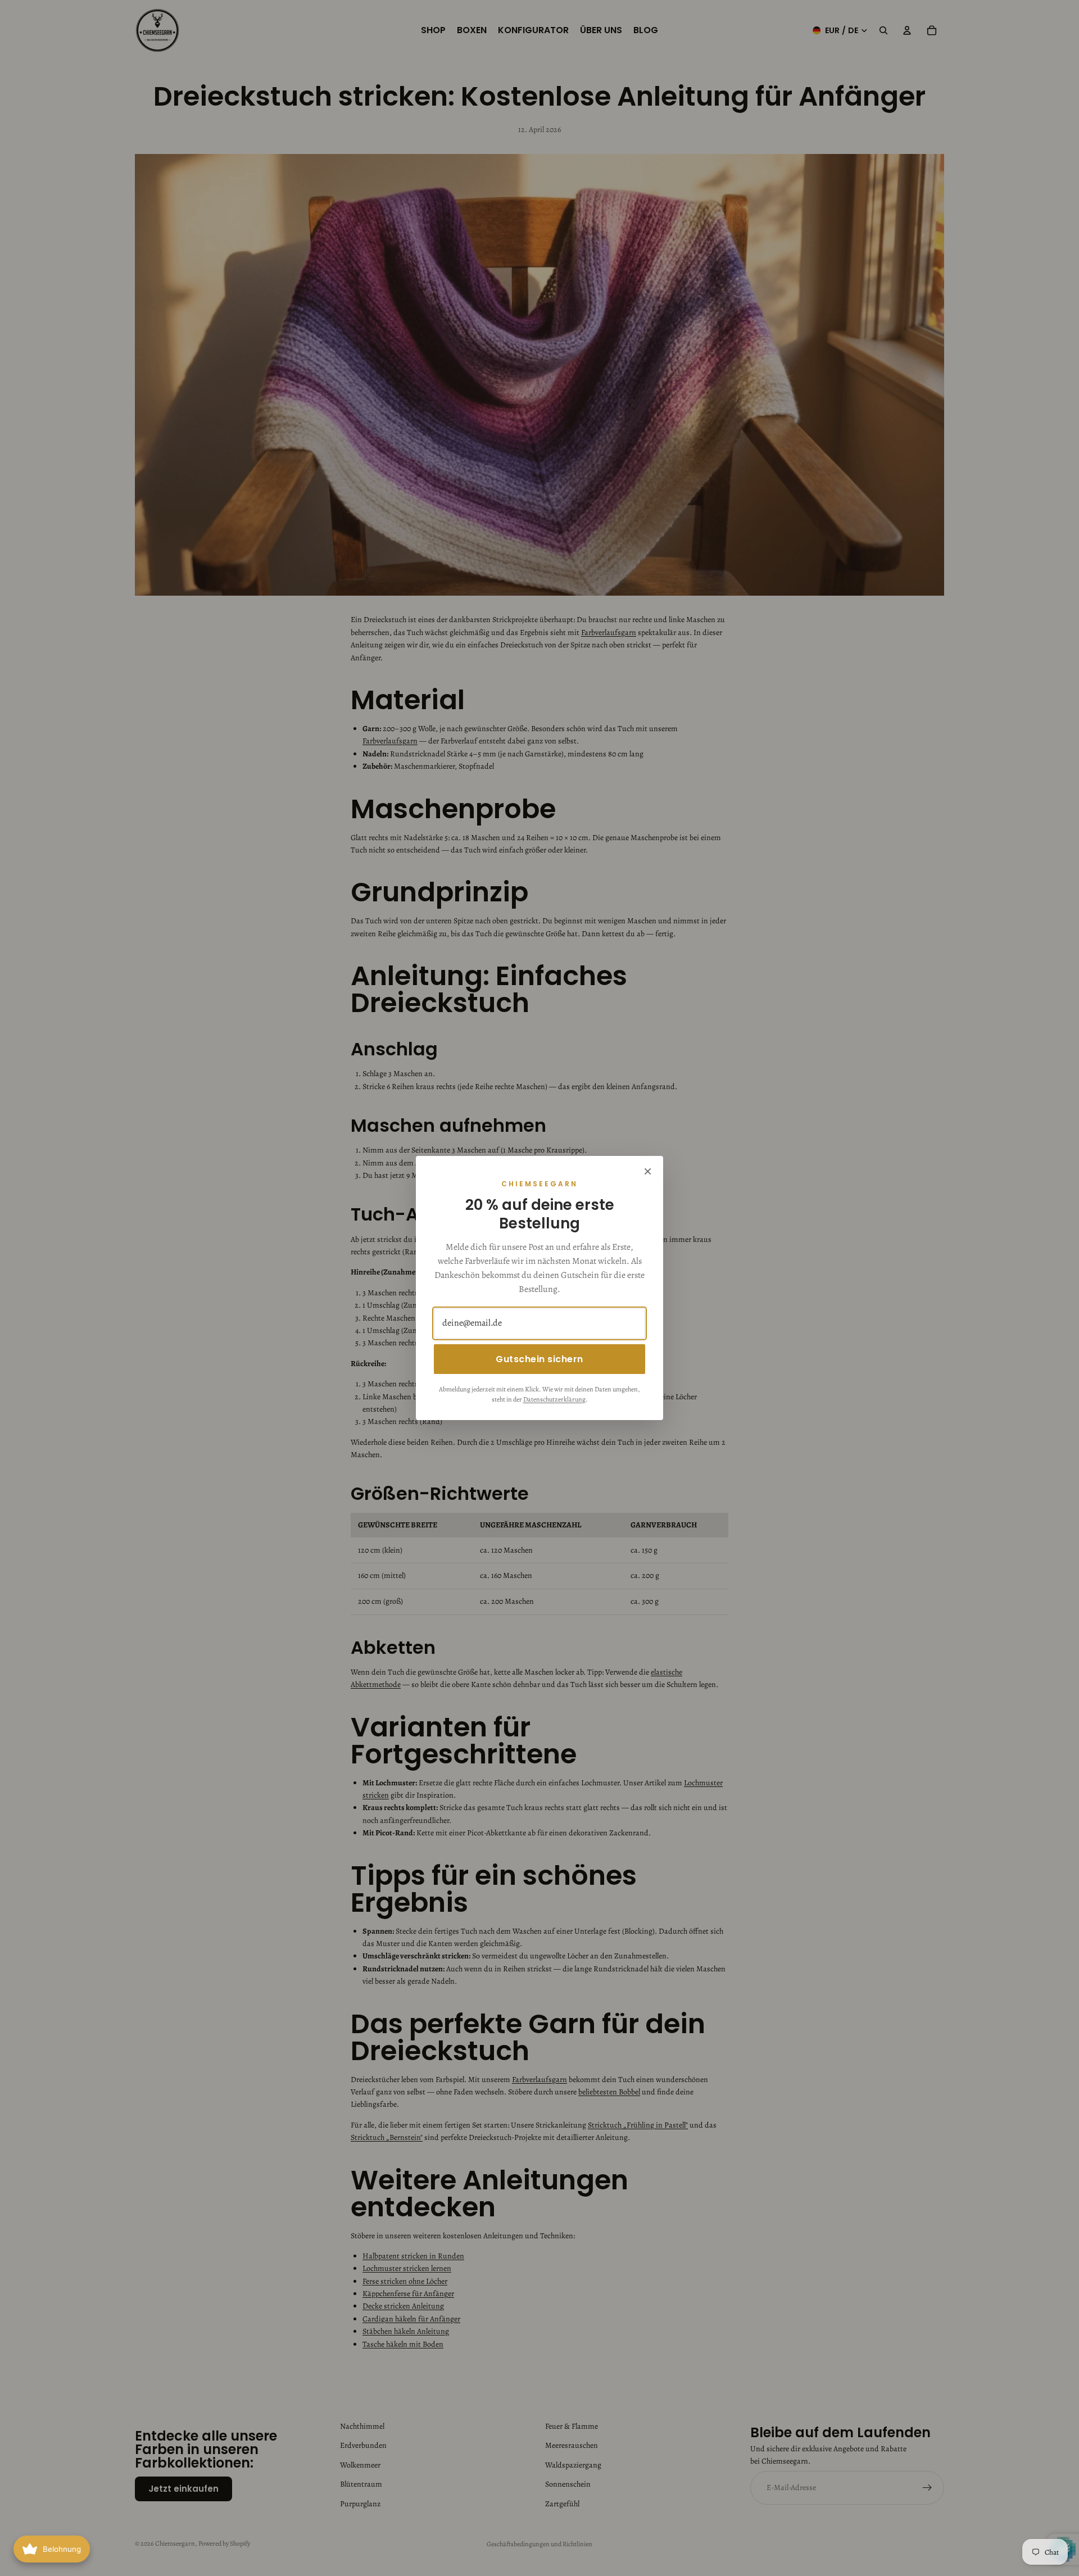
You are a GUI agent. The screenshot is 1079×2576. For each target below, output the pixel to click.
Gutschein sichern (539, 1359)
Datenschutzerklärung (554, 1399)
